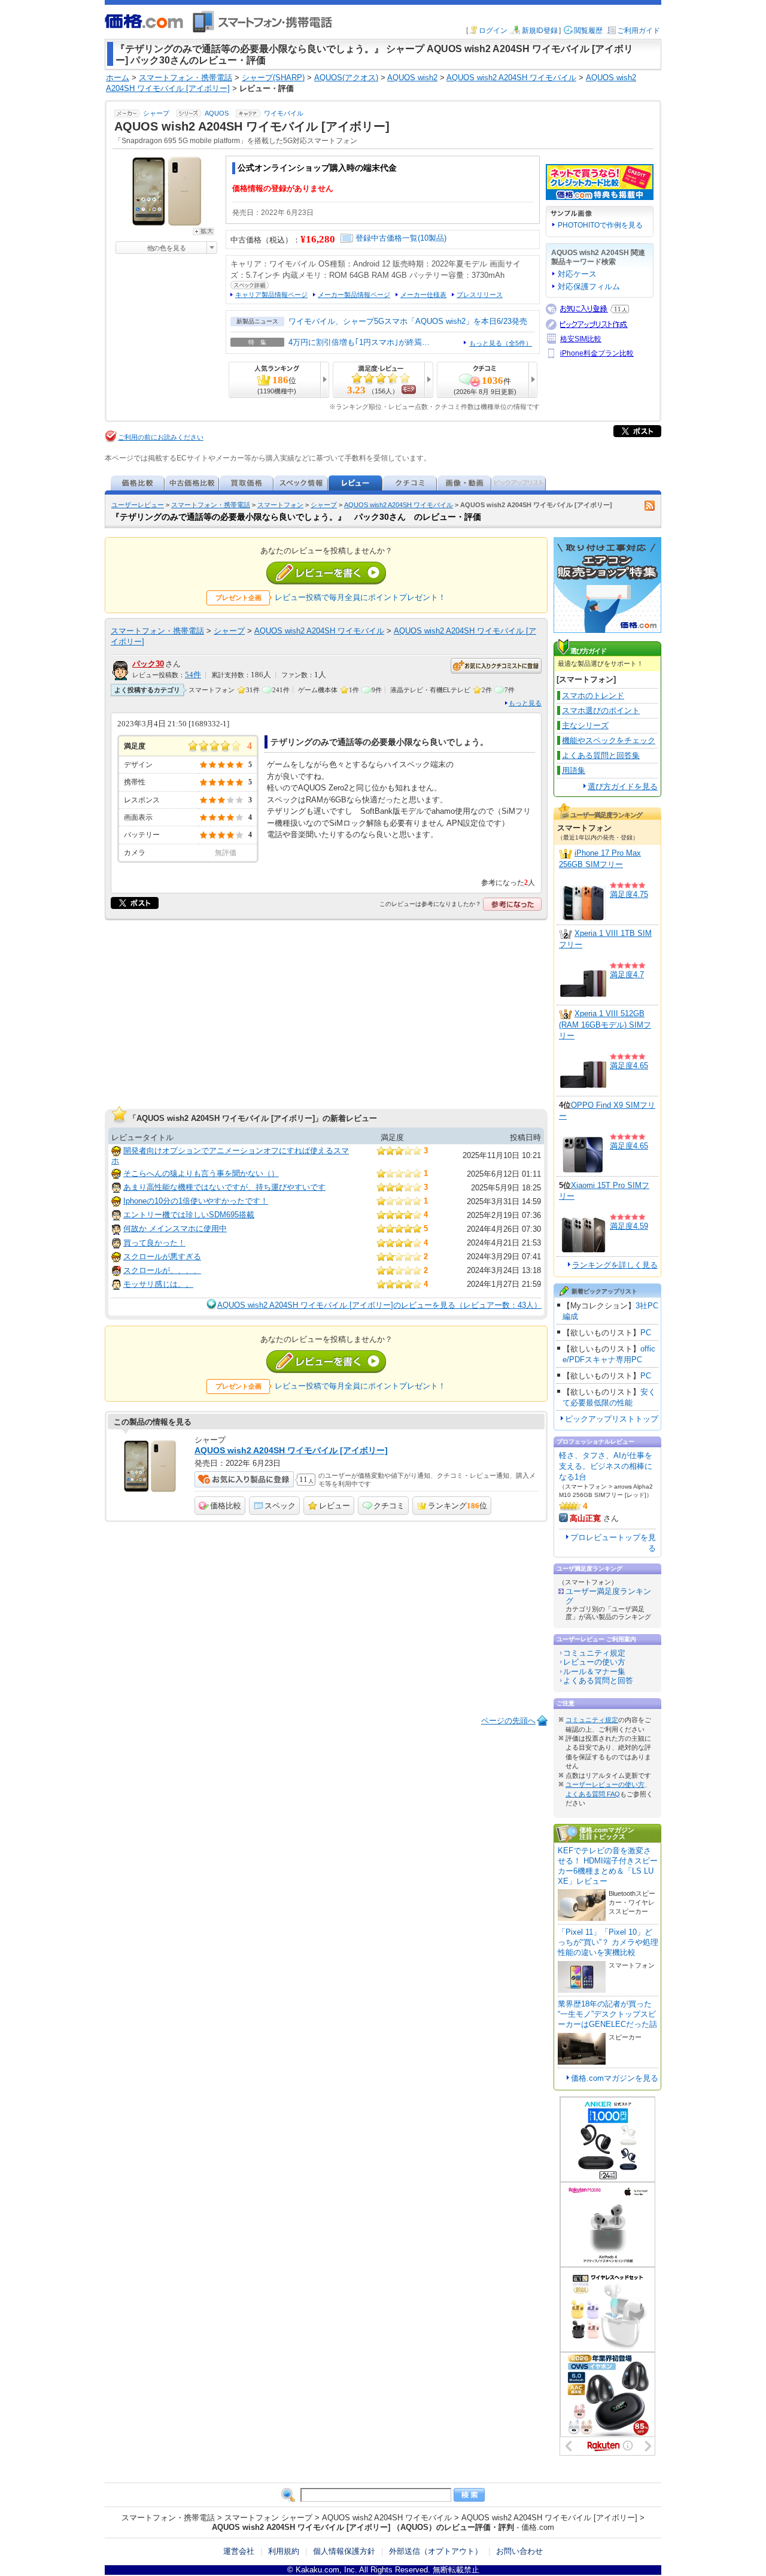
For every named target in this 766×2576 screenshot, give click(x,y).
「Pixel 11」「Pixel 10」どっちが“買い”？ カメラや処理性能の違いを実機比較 (608, 1942)
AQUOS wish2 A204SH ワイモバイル (399, 505)
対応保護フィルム (589, 287)
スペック (280, 1506)
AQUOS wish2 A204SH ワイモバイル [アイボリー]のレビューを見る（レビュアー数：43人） (379, 1305)
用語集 (574, 770)
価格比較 (226, 1506)
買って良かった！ (154, 1243)
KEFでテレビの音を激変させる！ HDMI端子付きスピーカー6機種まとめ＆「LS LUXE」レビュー (608, 1866)
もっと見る (525, 703)
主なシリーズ (585, 725)
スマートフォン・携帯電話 (211, 505)
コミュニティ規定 (594, 1653)
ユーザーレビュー (138, 505)
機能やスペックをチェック (609, 740)
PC (646, 1333)
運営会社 (239, 2551)
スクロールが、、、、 (162, 1270)
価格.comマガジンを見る (615, 2078)
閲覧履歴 (588, 31)
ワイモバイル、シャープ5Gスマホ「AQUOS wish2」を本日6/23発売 (408, 321)
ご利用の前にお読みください (161, 437)
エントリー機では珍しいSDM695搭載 (189, 1215)
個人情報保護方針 (344, 2551)
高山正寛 (585, 1518)
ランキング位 (458, 1506)
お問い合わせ (519, 2551)
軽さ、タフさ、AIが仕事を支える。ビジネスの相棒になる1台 (606, 1466)
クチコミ (389, 1506)
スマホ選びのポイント (601, 710)
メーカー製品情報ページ (354, 295)
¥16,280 (318, 239)
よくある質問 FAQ (593, 1794)
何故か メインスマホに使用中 (175, 1228)
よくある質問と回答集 (601, 755)
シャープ (156, 113)
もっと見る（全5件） (501, 343)
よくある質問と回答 (598, 1681)
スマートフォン (280, 505)
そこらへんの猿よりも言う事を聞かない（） (201, 1173)
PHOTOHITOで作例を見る (600, 225)
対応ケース (577, 274)
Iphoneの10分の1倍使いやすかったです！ (196, 1201)
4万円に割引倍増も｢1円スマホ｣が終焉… (359, 342)
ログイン (493, 31)
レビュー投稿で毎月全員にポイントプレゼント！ (360, 597)
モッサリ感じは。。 (158, 1284)
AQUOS (217, 113)
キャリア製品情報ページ (271, 295)
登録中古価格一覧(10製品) (401, 238)
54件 (193, 675)
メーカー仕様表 (423, 295)
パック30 (148, 664)
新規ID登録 (540, 31)
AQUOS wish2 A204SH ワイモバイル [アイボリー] (291, 1450)
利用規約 (284, 2551)
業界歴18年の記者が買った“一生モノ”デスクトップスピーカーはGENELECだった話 (607, 2014)
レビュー (335, 1506)
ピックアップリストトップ (612, 1419)
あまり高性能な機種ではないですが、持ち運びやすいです (224, 1187)
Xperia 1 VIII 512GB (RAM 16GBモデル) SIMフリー (605, 1025)
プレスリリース (480, 295)
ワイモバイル (284, 113)
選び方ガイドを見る (623, 787)
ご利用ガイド (639, 31)
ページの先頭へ (508, 1721)
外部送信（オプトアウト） (436, 2551)
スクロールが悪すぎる (162, 1257)
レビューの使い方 (594, 1662)
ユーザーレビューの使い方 (605, 1784)
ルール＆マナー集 (594, 1672)
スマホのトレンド (593, 695)
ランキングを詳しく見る (615, 1265)
